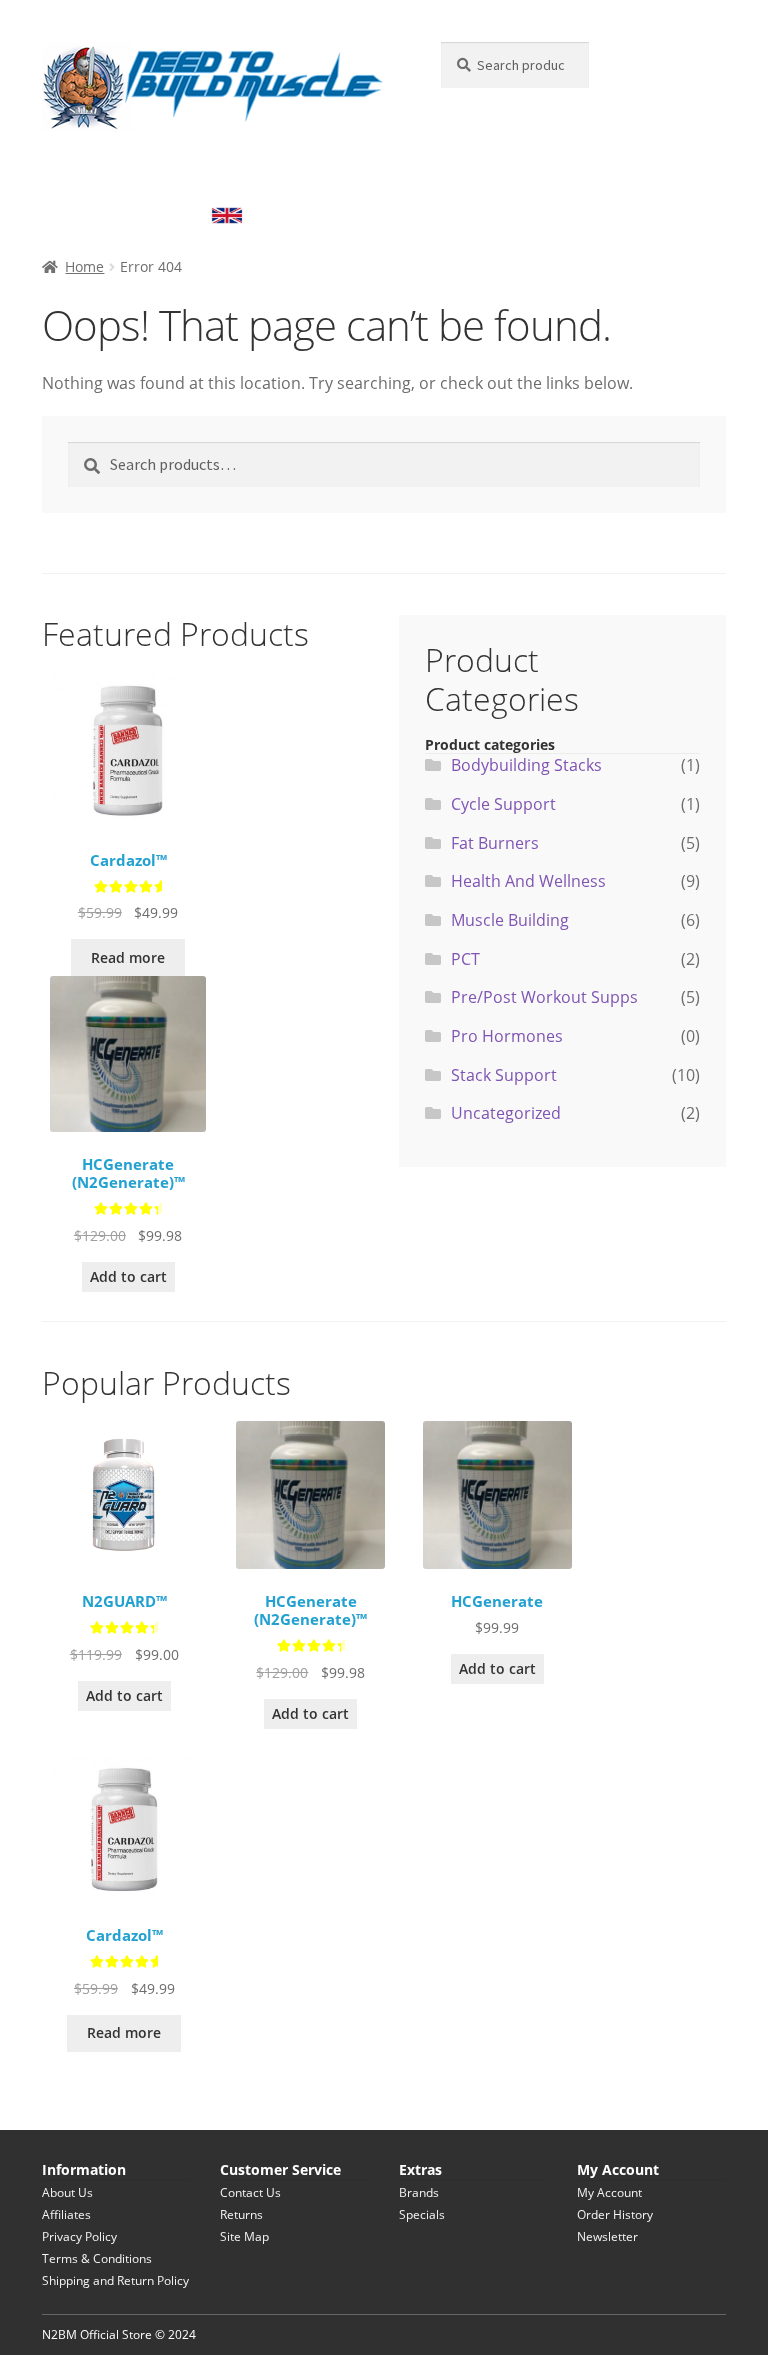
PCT (465, 959)
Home (84, 266)
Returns (241, 2214)
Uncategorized (506, 1113)
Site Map (244, 2236)
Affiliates (66, 2214)
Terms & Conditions (97, 2258)
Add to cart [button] (128, 1276)
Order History (615, 2214)
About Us (67, 2192)
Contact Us (250, 2192)
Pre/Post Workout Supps (375, 174)
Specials (422, 2214)
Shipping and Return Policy (115, 2280)
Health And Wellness (641, 174)
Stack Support (230, 174)
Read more (128, 957)
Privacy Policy (79, 2236)
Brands (419, 2192)
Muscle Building (109, 174)
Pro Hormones (507, 1036)
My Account (609, 2192)
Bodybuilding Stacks (123, 214)
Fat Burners (513, 174)
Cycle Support (503, 804)
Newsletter (607, 2236)
